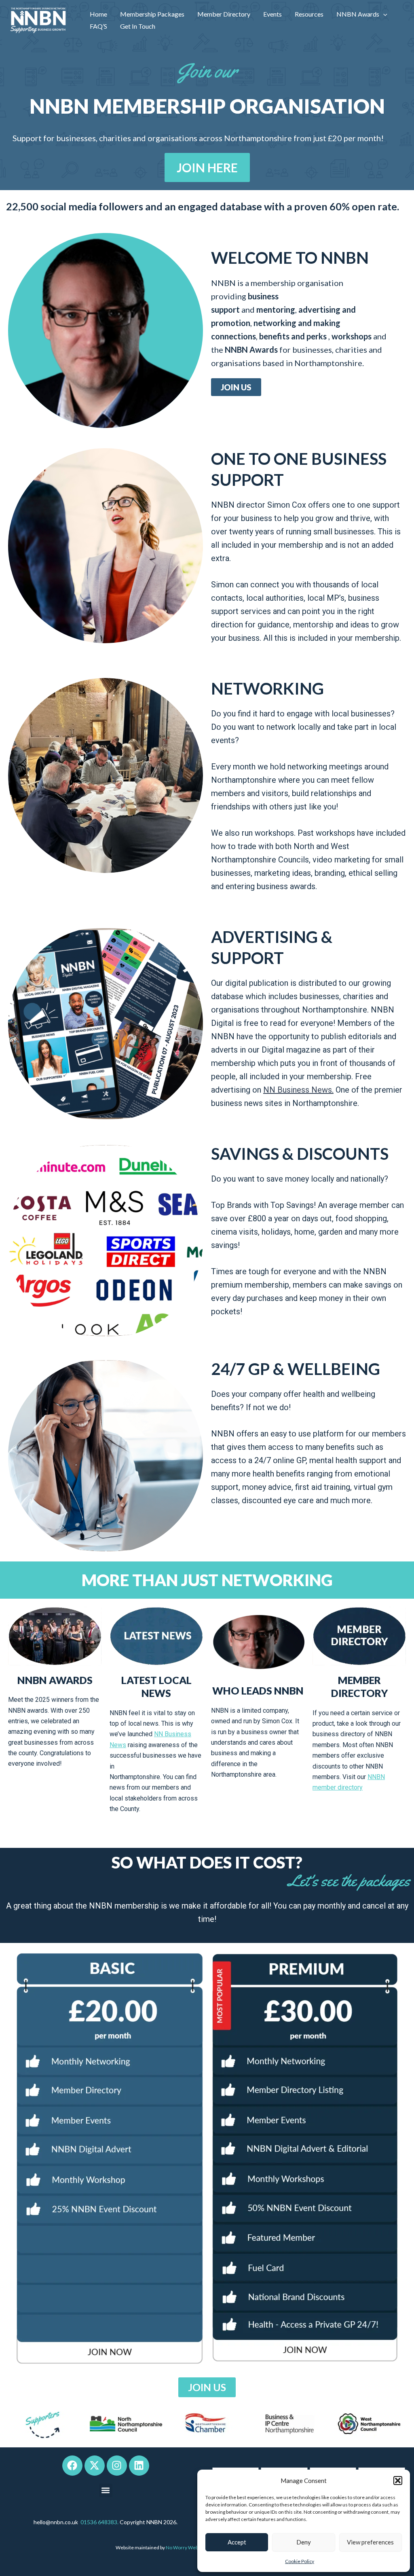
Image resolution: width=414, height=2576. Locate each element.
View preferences (370, 2542)
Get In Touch (138, 26)
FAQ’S (98, 26)
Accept (237, 2542)
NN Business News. (298, 1090)
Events (272, 14)
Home (98, 14)
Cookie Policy (300, 2561)
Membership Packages (152, 14)
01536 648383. (99, 2522)
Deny (304, 2542)
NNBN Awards (358, 14)
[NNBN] (38, 20)
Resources (309, 14)
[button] (398, 2481)
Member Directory (224, 14)
